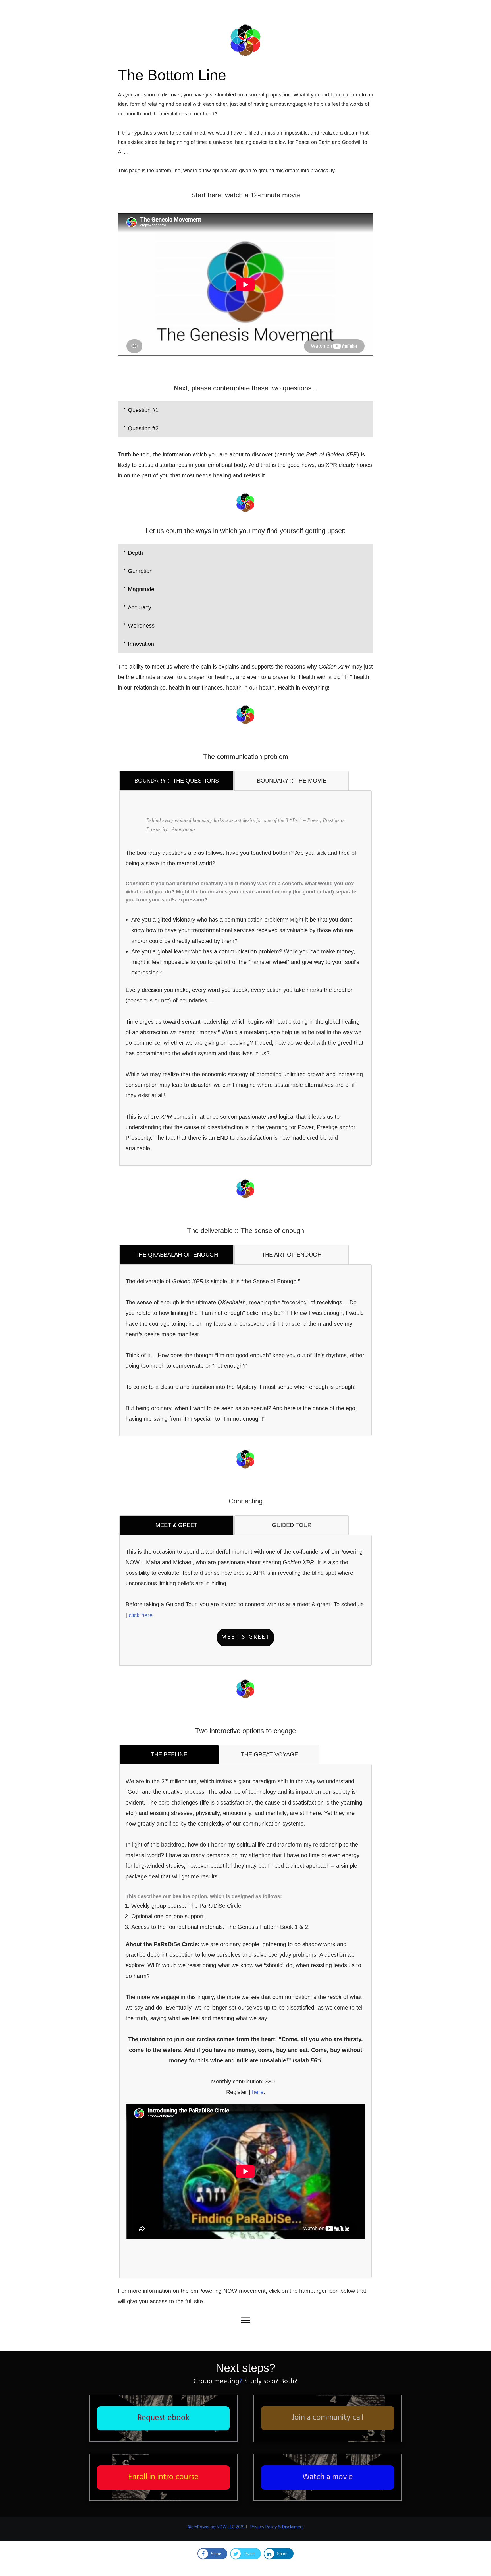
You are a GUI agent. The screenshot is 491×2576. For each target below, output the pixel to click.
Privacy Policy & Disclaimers (277, 2527)
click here (141, 1615)
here (258, 2092)
